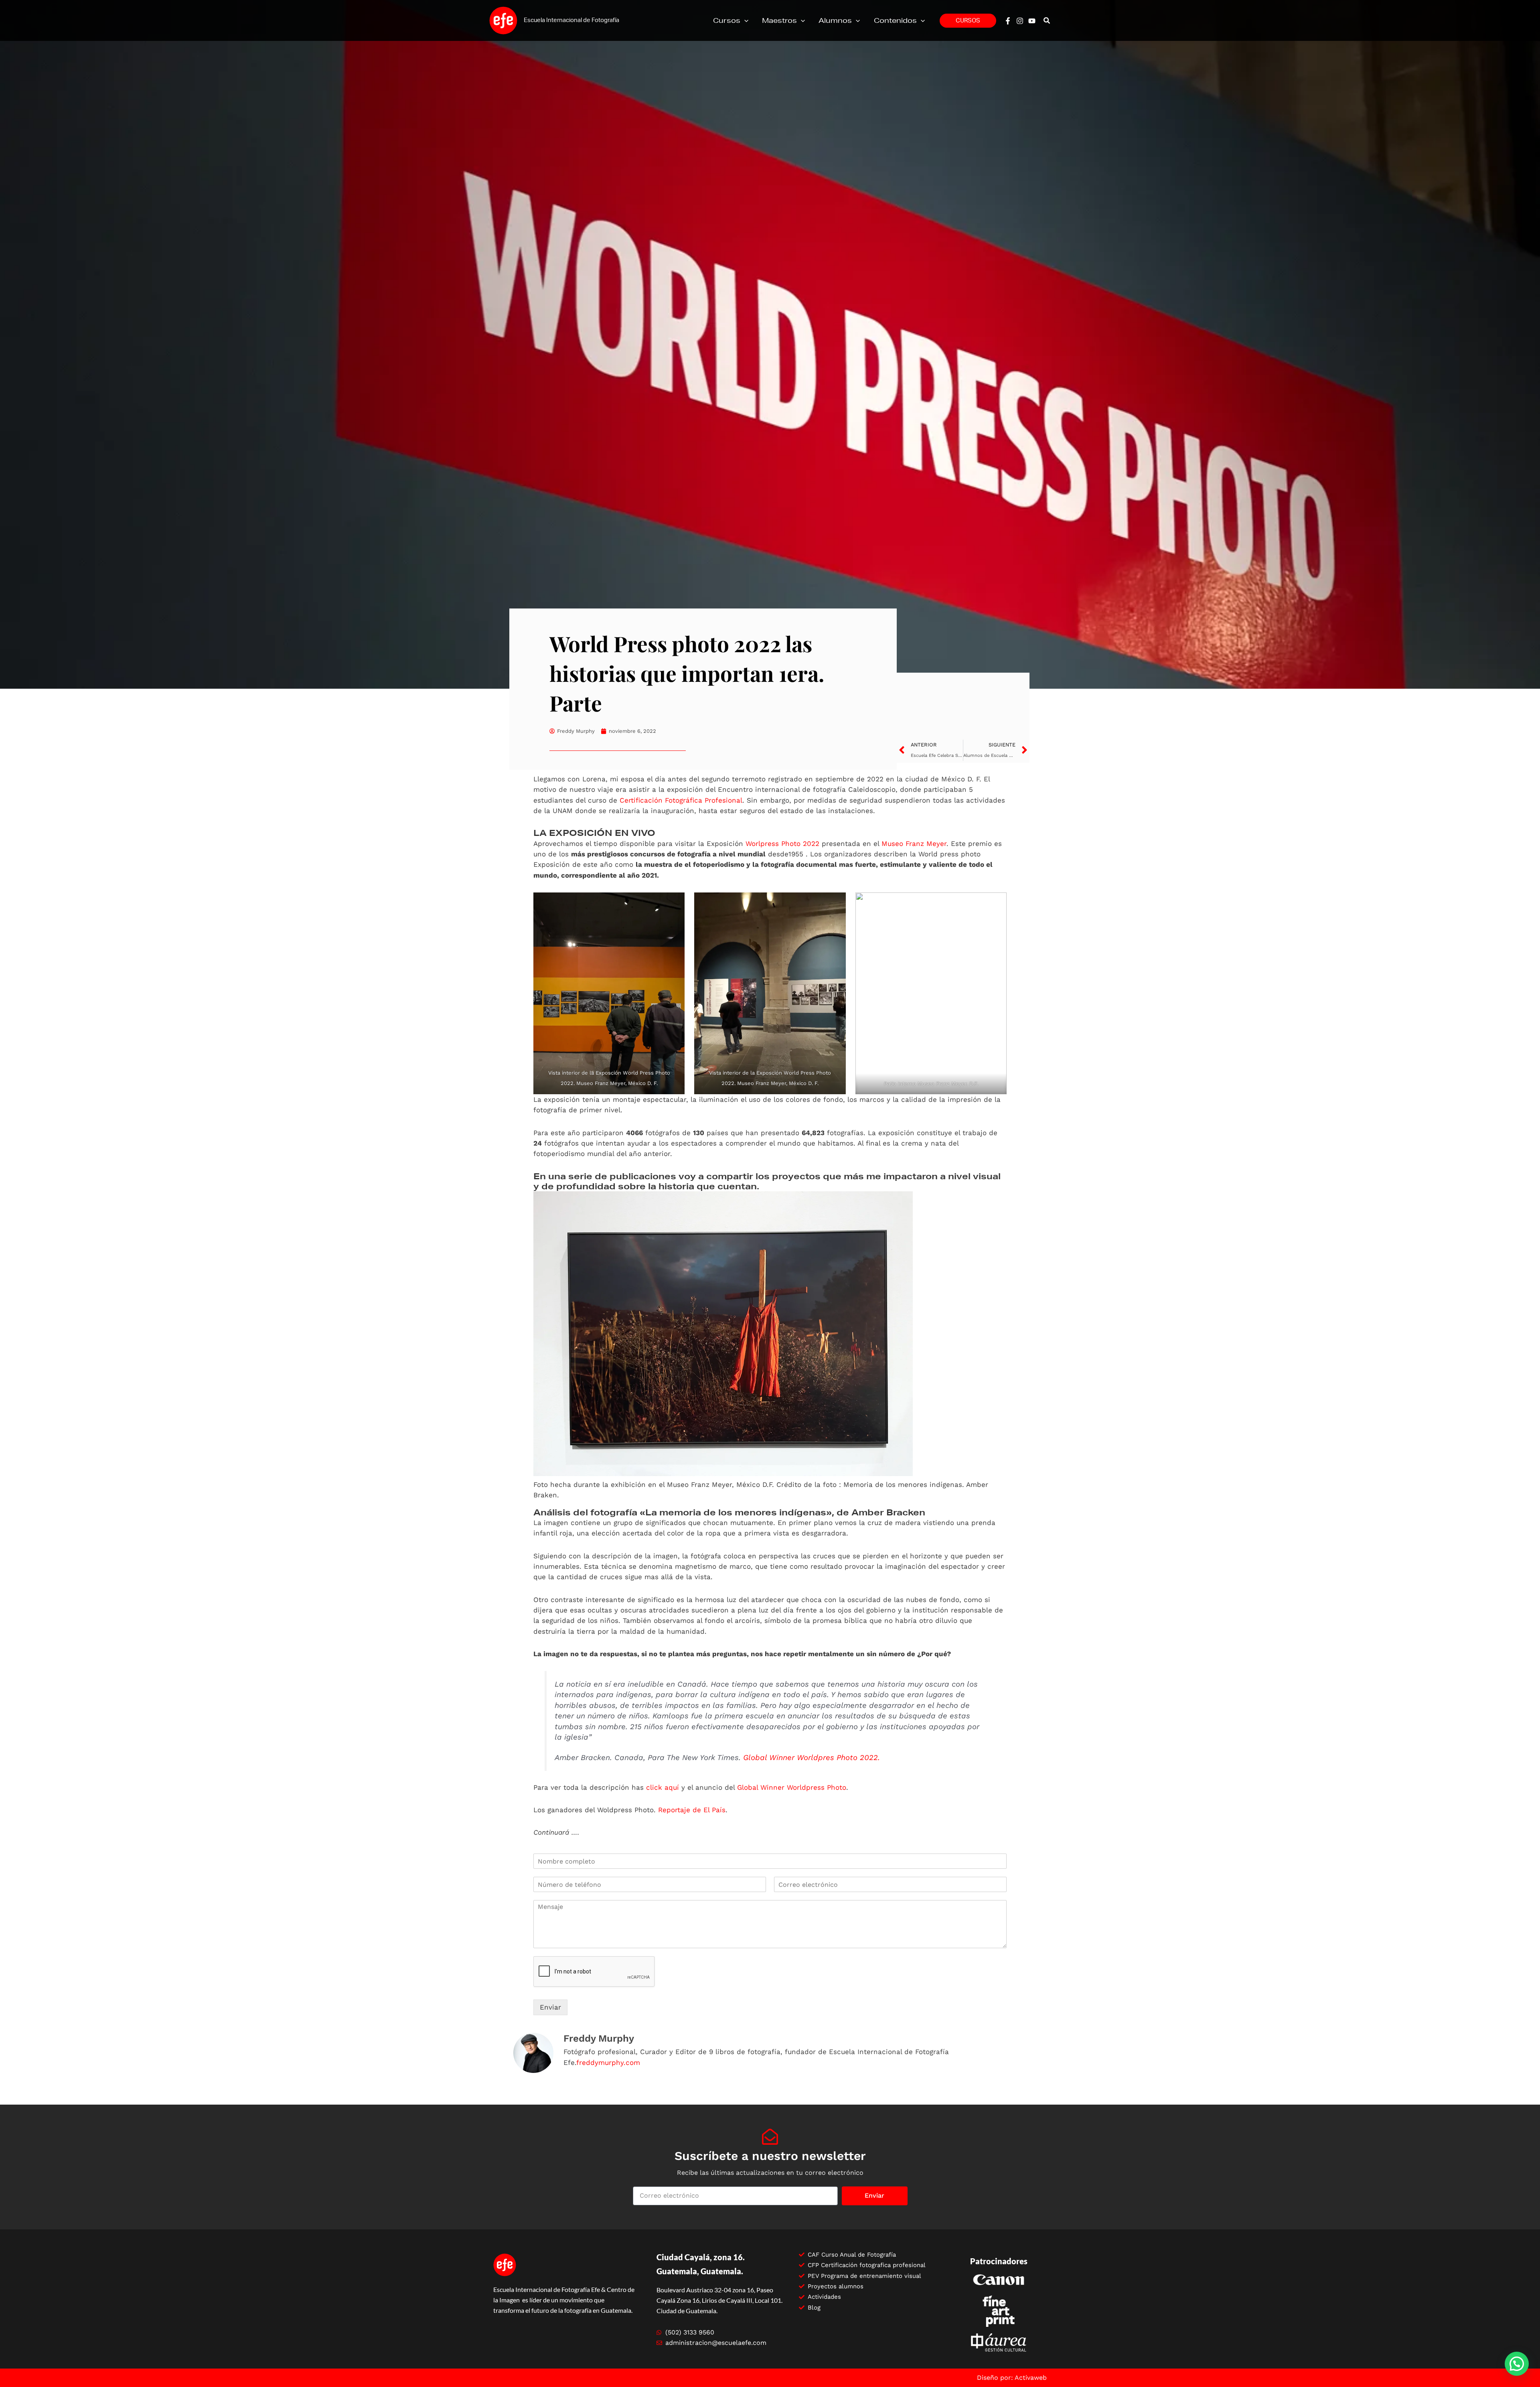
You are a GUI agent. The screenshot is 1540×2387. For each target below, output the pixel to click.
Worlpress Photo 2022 (782, 844)
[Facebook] (1008, 21)
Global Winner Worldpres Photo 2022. (812, 1758)
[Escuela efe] (503, 20)
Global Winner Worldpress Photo (792, 1787)
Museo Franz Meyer (914, 844)
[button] (744, 20)
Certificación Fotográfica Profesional (681, 800)
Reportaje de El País (692, 1810)
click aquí (663, 1787)
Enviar (550, 2007)
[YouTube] (1032, 21)
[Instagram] (1020, 21)
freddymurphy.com (608, 2063)
